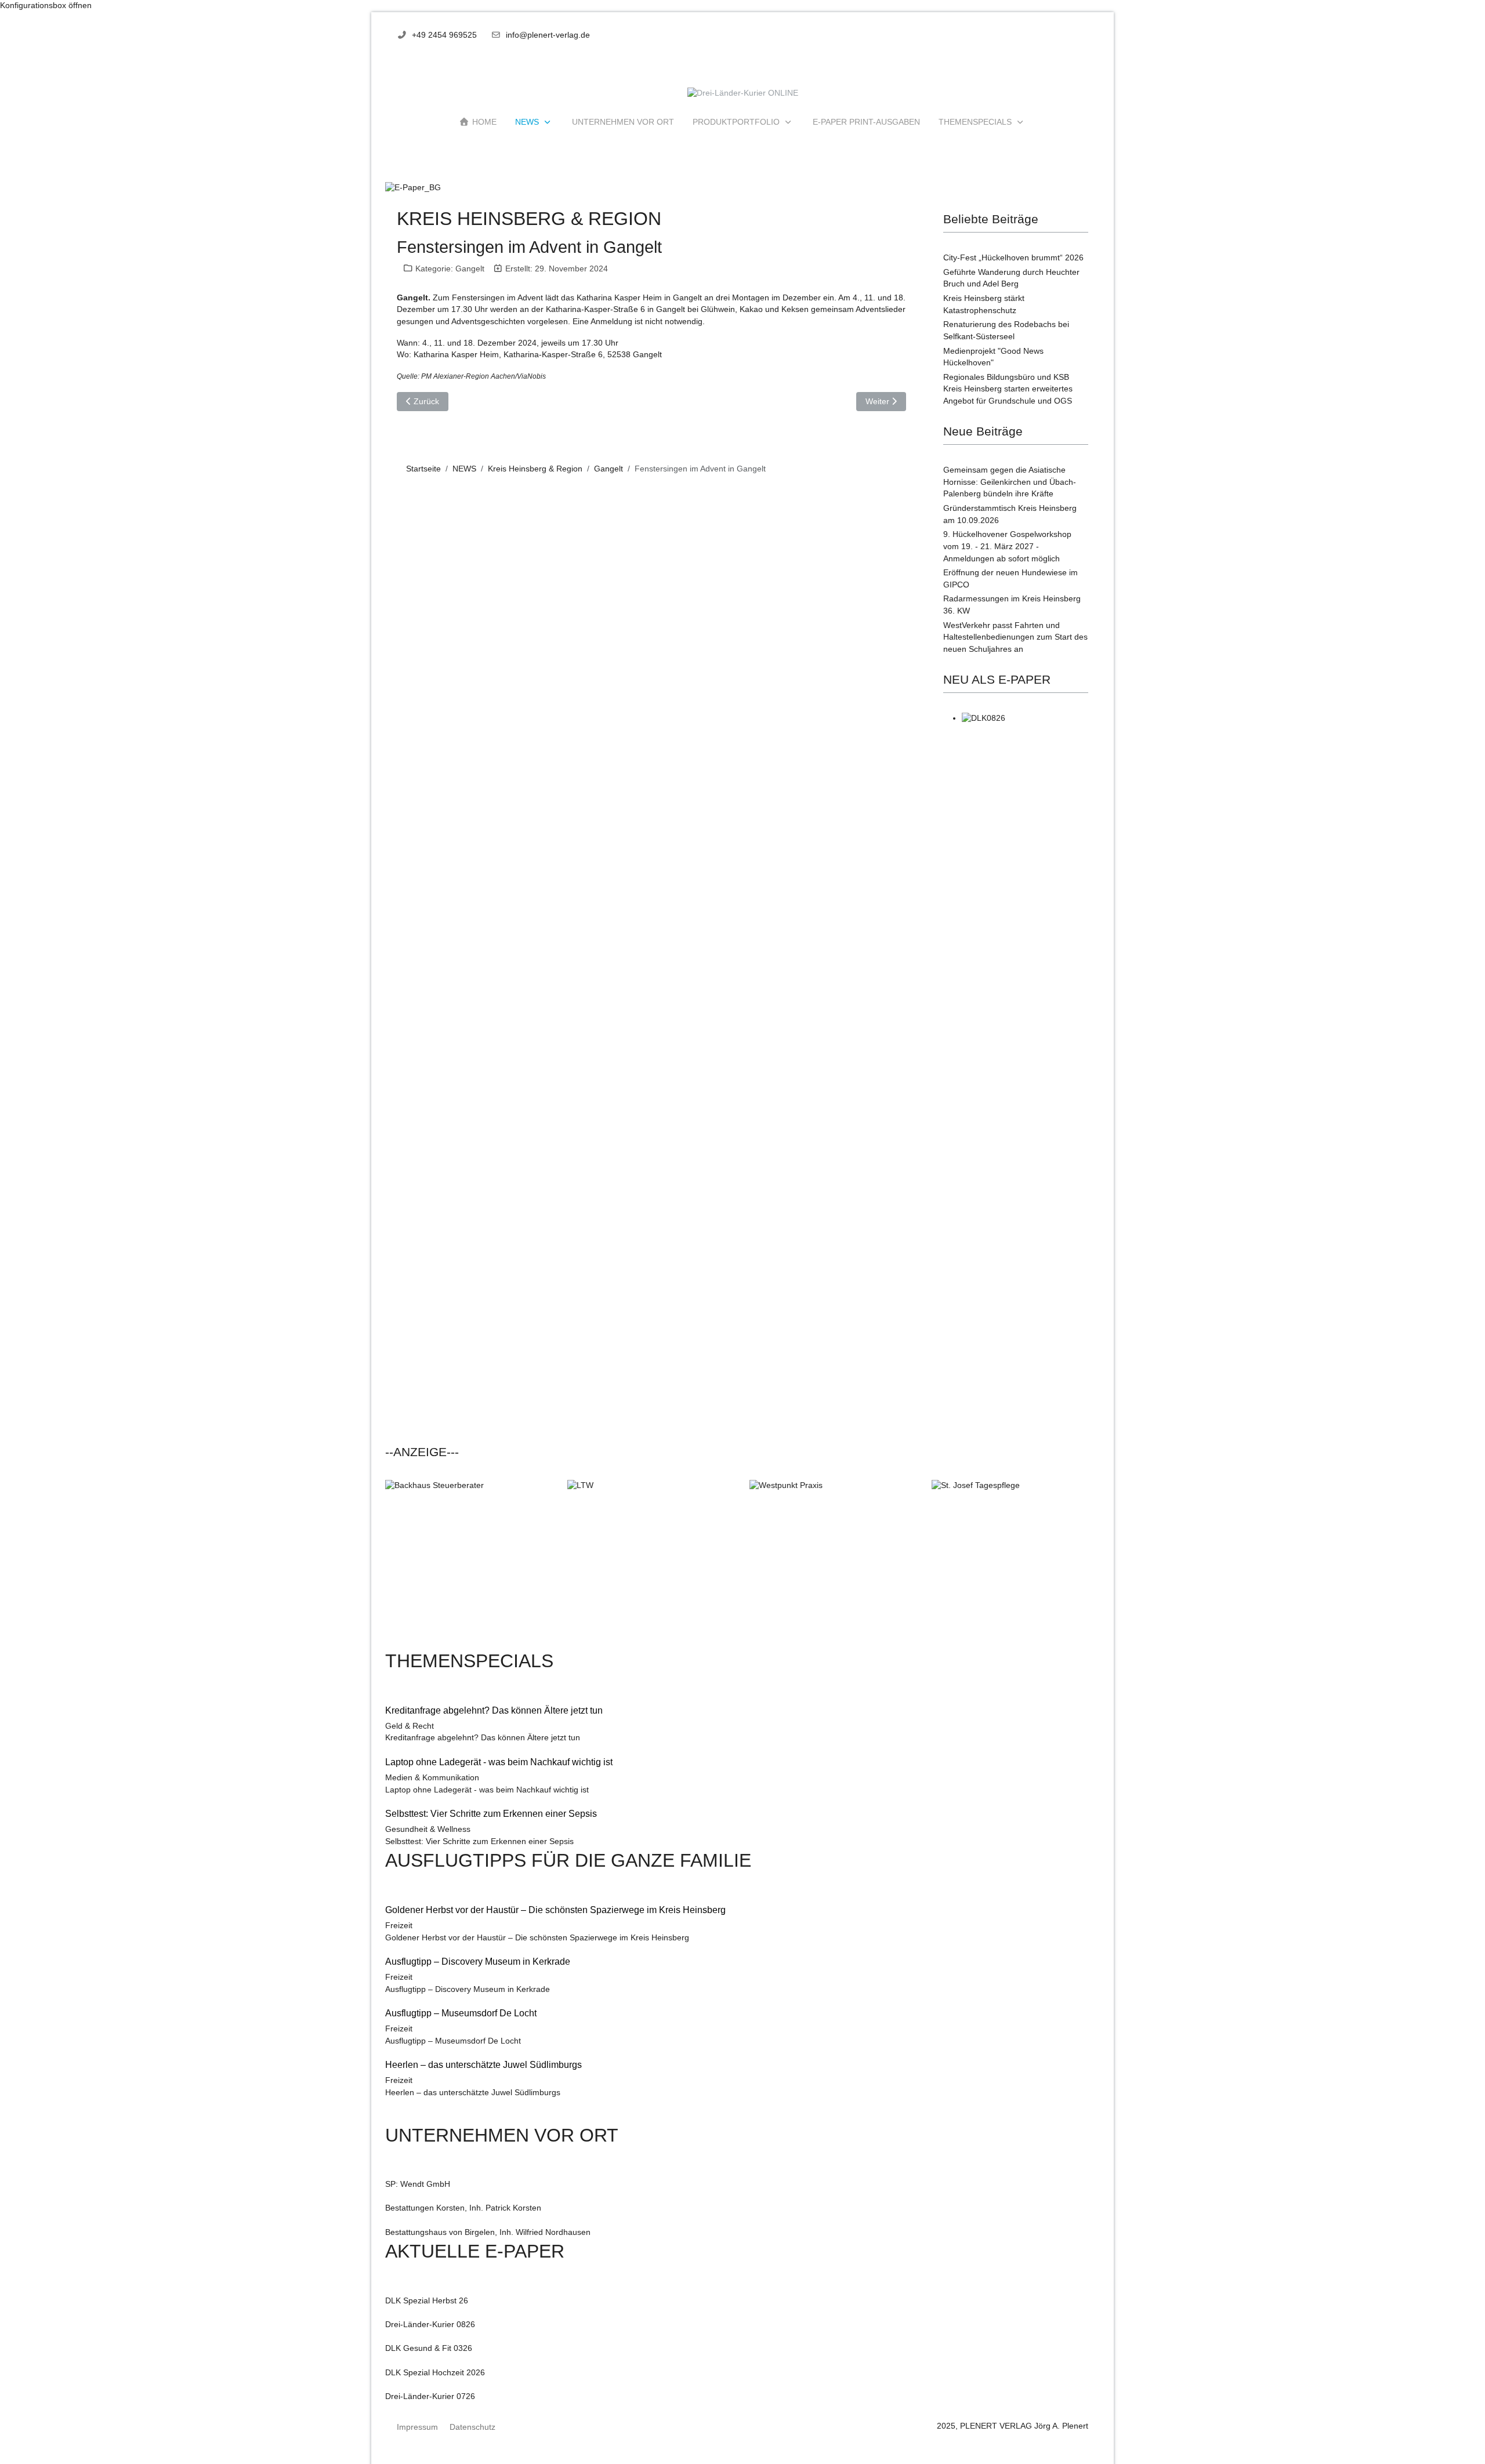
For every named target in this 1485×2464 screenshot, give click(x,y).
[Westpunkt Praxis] (834, 1564)
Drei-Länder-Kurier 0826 (430, 2325)
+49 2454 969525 (444, 35)
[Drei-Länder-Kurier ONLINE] (743, 94)
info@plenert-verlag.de (548, 35)
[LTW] (651, 1564)
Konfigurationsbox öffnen (46, 6)
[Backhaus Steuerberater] (469, 1564)
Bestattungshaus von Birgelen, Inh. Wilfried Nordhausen (488, 2232)
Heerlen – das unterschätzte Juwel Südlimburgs (473, 2093)
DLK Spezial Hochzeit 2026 (435, 2373)
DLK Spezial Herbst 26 (427, 2301)
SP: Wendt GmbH (418, 2184)
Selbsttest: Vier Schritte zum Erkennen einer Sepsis (479, 1841)
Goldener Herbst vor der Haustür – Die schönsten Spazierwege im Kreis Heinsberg (537, 1938)
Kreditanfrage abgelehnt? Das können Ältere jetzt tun (483, 1738)
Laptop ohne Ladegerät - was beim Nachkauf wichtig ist (487, 1790)
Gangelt (470, 268)
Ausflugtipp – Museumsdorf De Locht (453, 2041)
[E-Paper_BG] (413, 188)
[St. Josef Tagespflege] (1016, 1564)
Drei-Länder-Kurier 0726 (430, 2396)
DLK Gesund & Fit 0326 (429, 2348)
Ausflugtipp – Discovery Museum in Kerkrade (468, 1989)
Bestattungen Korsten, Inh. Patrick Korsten (463, 2208)
